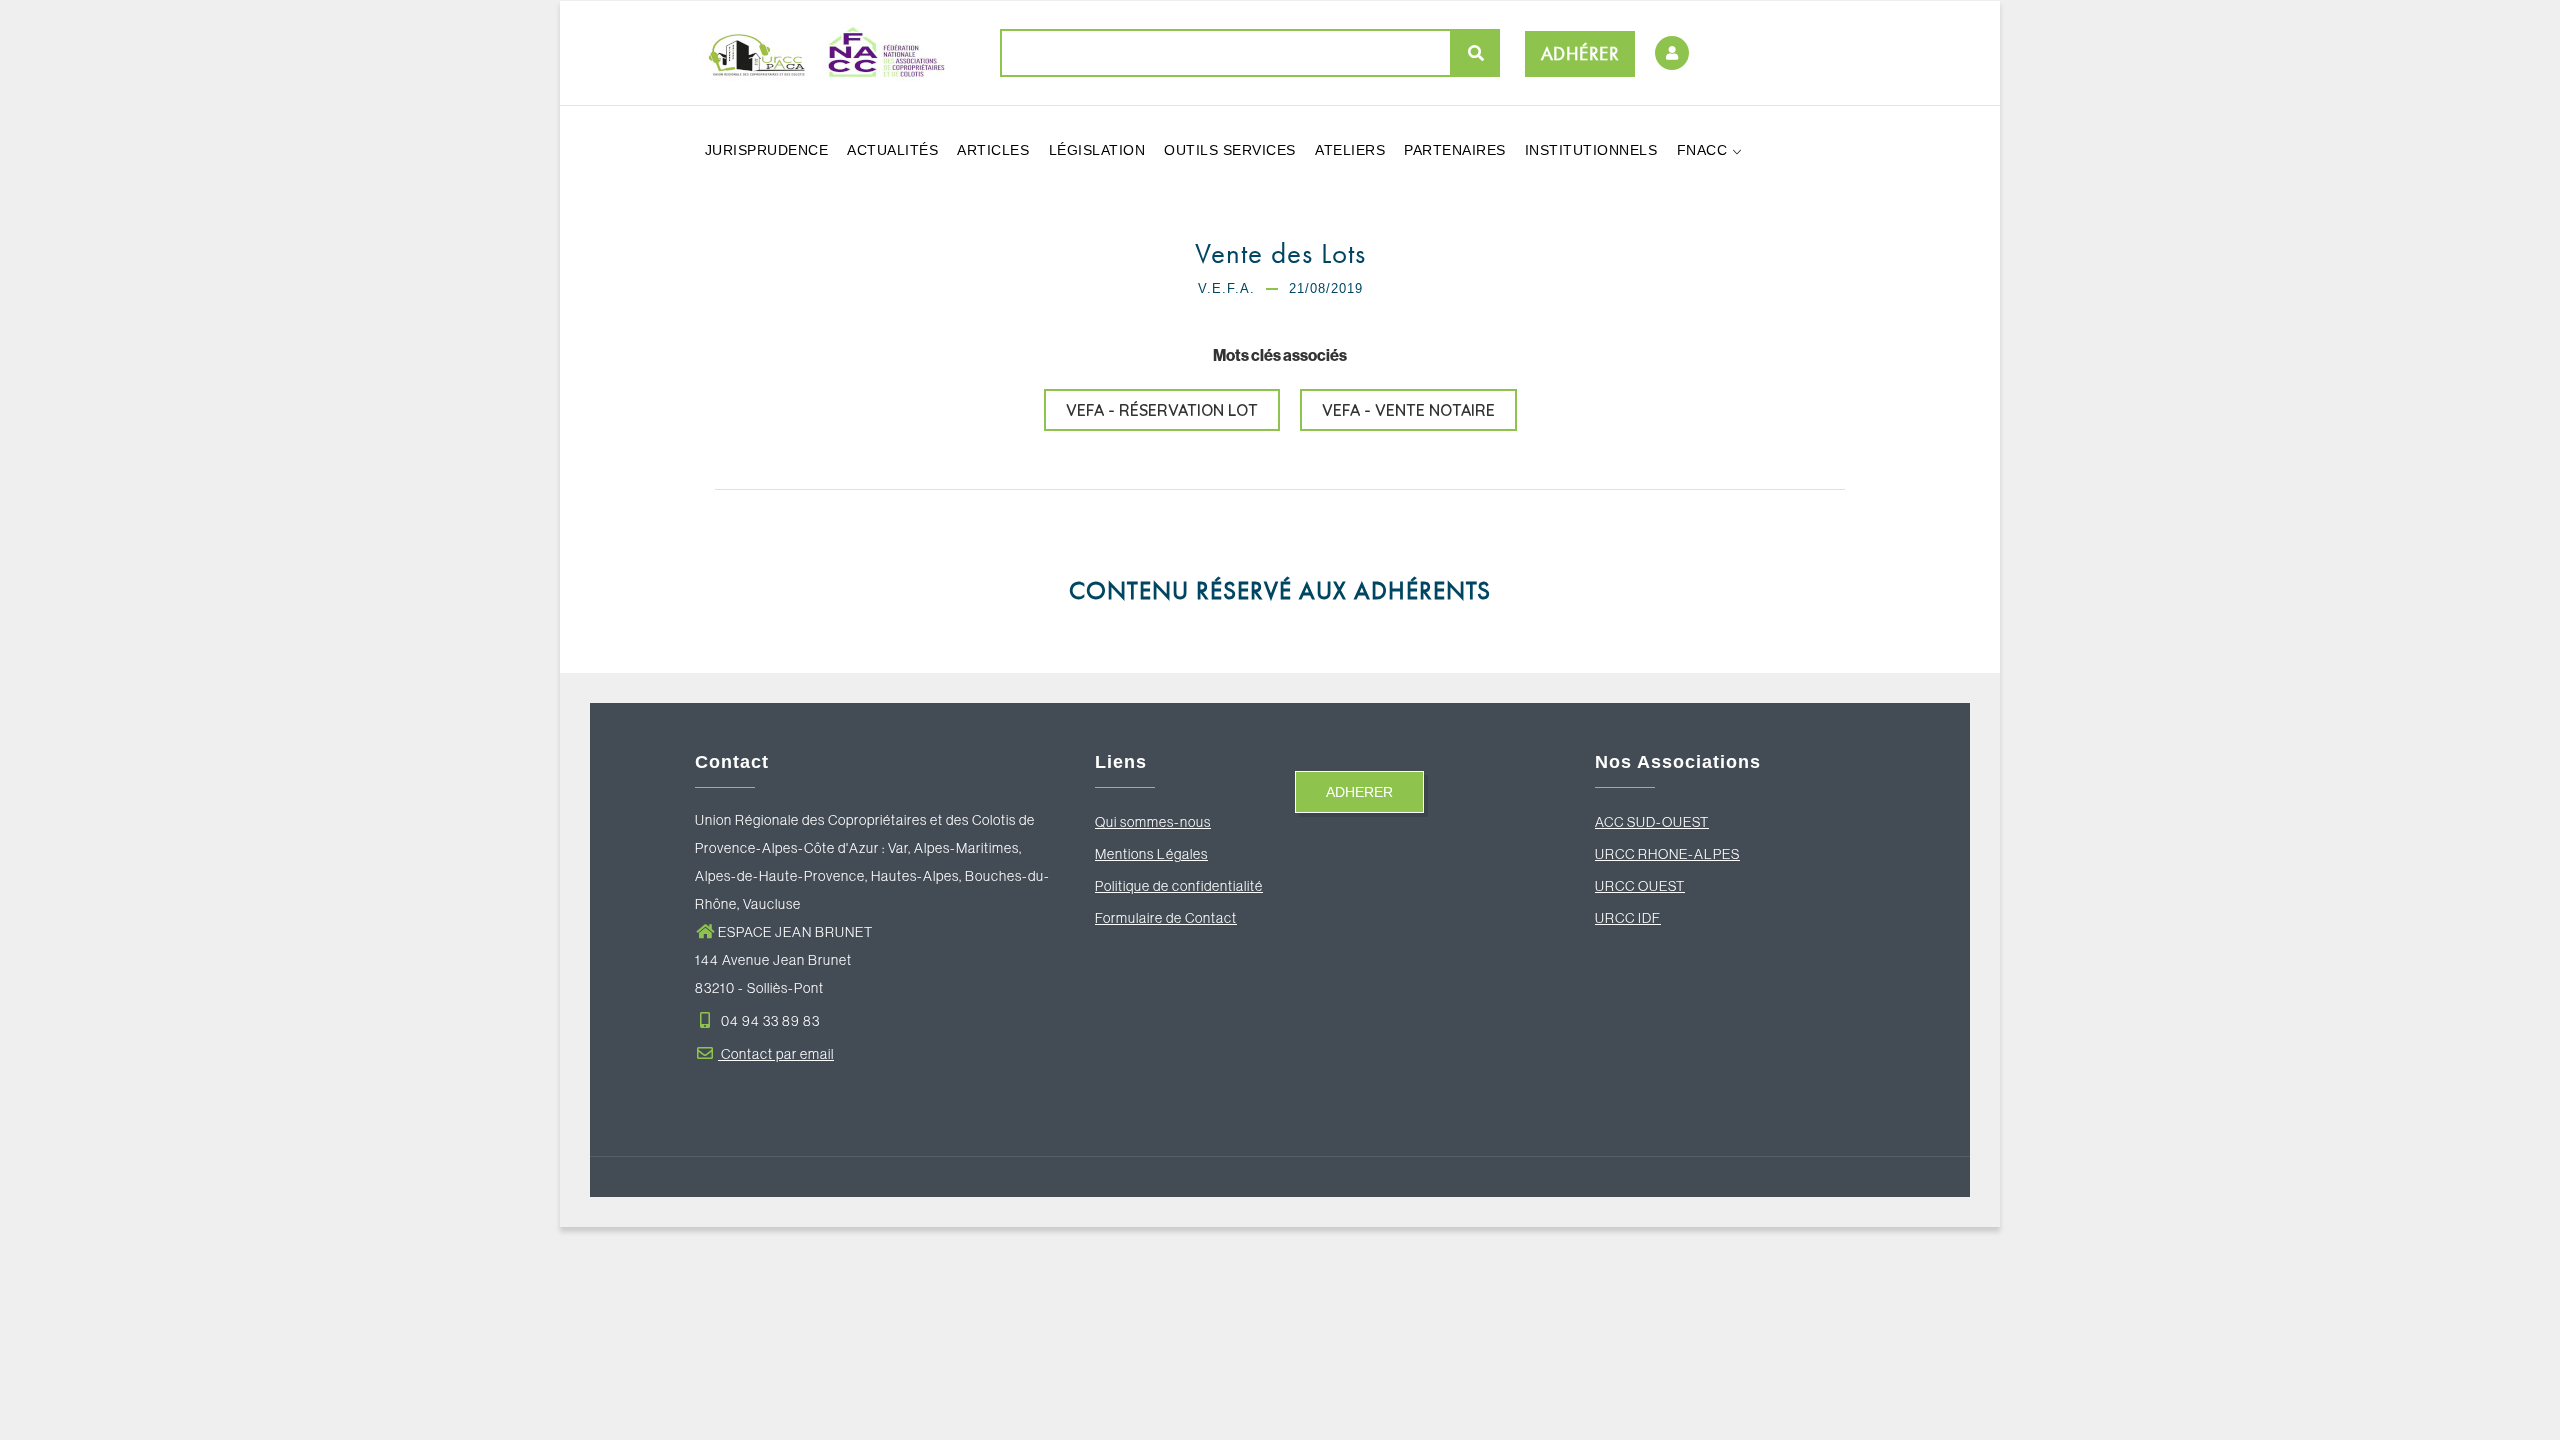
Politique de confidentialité (1179, 886)
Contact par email (776, 1054)
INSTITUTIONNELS (1591, 150)
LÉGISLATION (1097, 150)
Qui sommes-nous (1153, 822)
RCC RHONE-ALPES (1672, 854)
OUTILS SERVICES (1230, 150)
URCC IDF (1628, 918)
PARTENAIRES (1455, 150)
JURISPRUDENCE (767, 150)
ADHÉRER (1580, 53)
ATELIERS (1350, 150)
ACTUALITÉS (892, 150)
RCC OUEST (1645, 886)
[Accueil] (820, 52)
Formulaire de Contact (1166, 918)
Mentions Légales (1151, 854)
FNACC (1704, 150)
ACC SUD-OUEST (1652, 822)
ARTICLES (993, 150)
